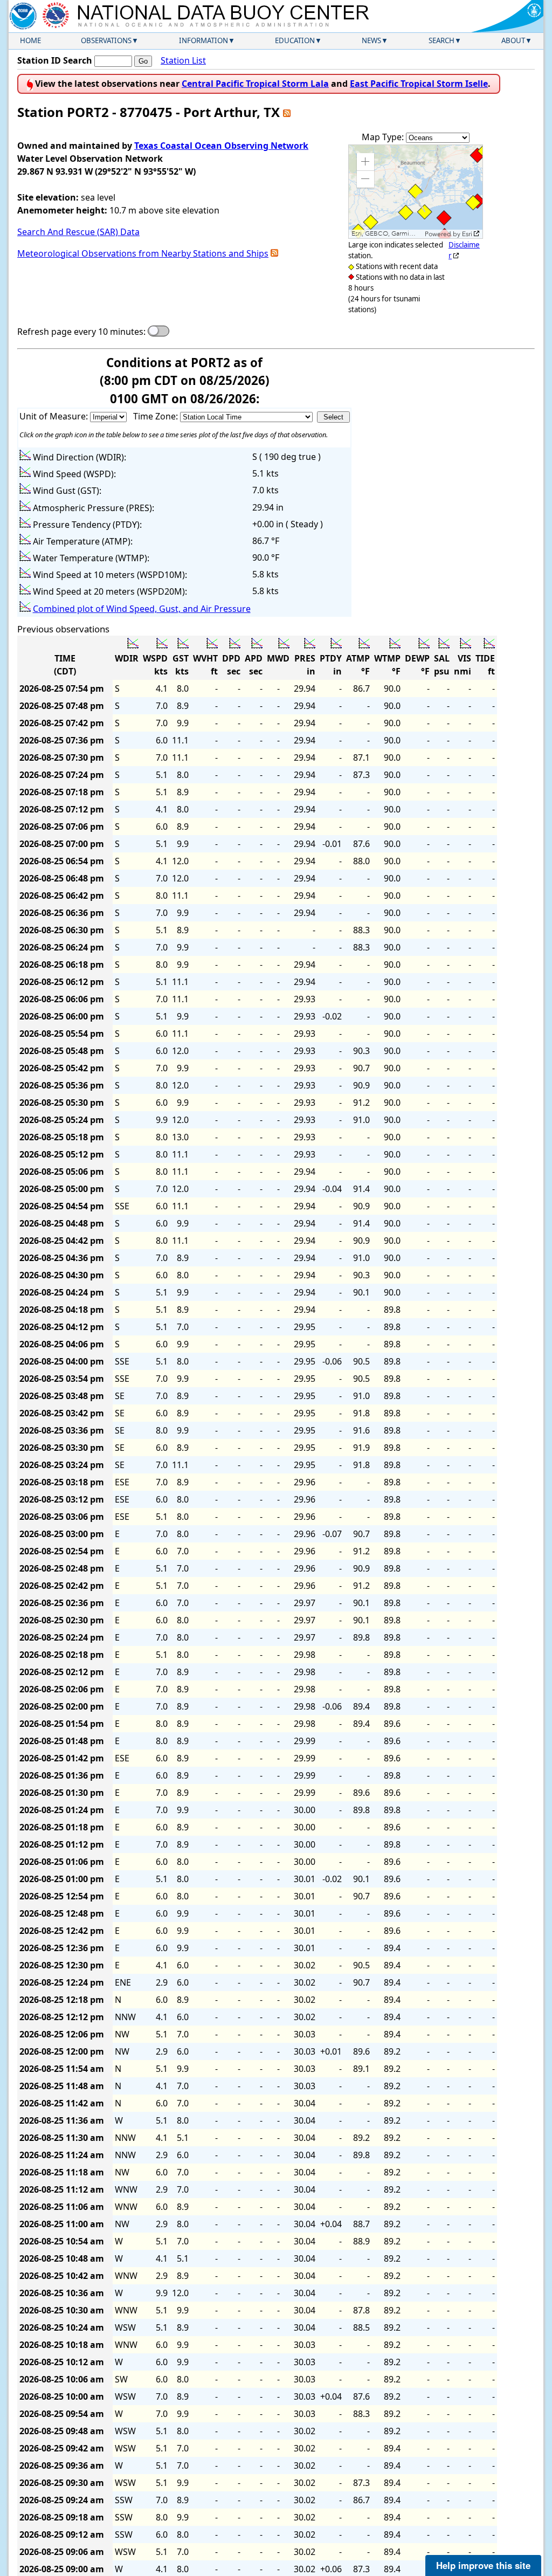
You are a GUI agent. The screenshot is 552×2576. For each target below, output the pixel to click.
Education (295, 40)
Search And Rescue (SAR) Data (78, 232)
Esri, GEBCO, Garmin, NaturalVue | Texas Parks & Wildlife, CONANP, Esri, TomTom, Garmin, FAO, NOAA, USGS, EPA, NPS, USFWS (387, 234)
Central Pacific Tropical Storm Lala (255, 84)
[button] (365, 162)
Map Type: (384, 137)
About (513, 40)
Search (441, 40)
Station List (183, 60)
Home (30, 40)
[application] (416, 192)
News (371, 40)
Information (203, 40)
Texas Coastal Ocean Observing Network (221, 146)
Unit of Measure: (55, 416)
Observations (106, 40)
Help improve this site (483, 2565)
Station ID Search (55, 60)
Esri (467, 234)
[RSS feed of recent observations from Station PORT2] (287, 112)
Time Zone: (157, 416)
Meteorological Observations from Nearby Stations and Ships (143, 253)
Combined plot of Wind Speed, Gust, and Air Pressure (142, 609)
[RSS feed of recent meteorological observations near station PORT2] (274, 253)
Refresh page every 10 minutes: (81, 332)
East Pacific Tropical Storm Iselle (419, 84)
